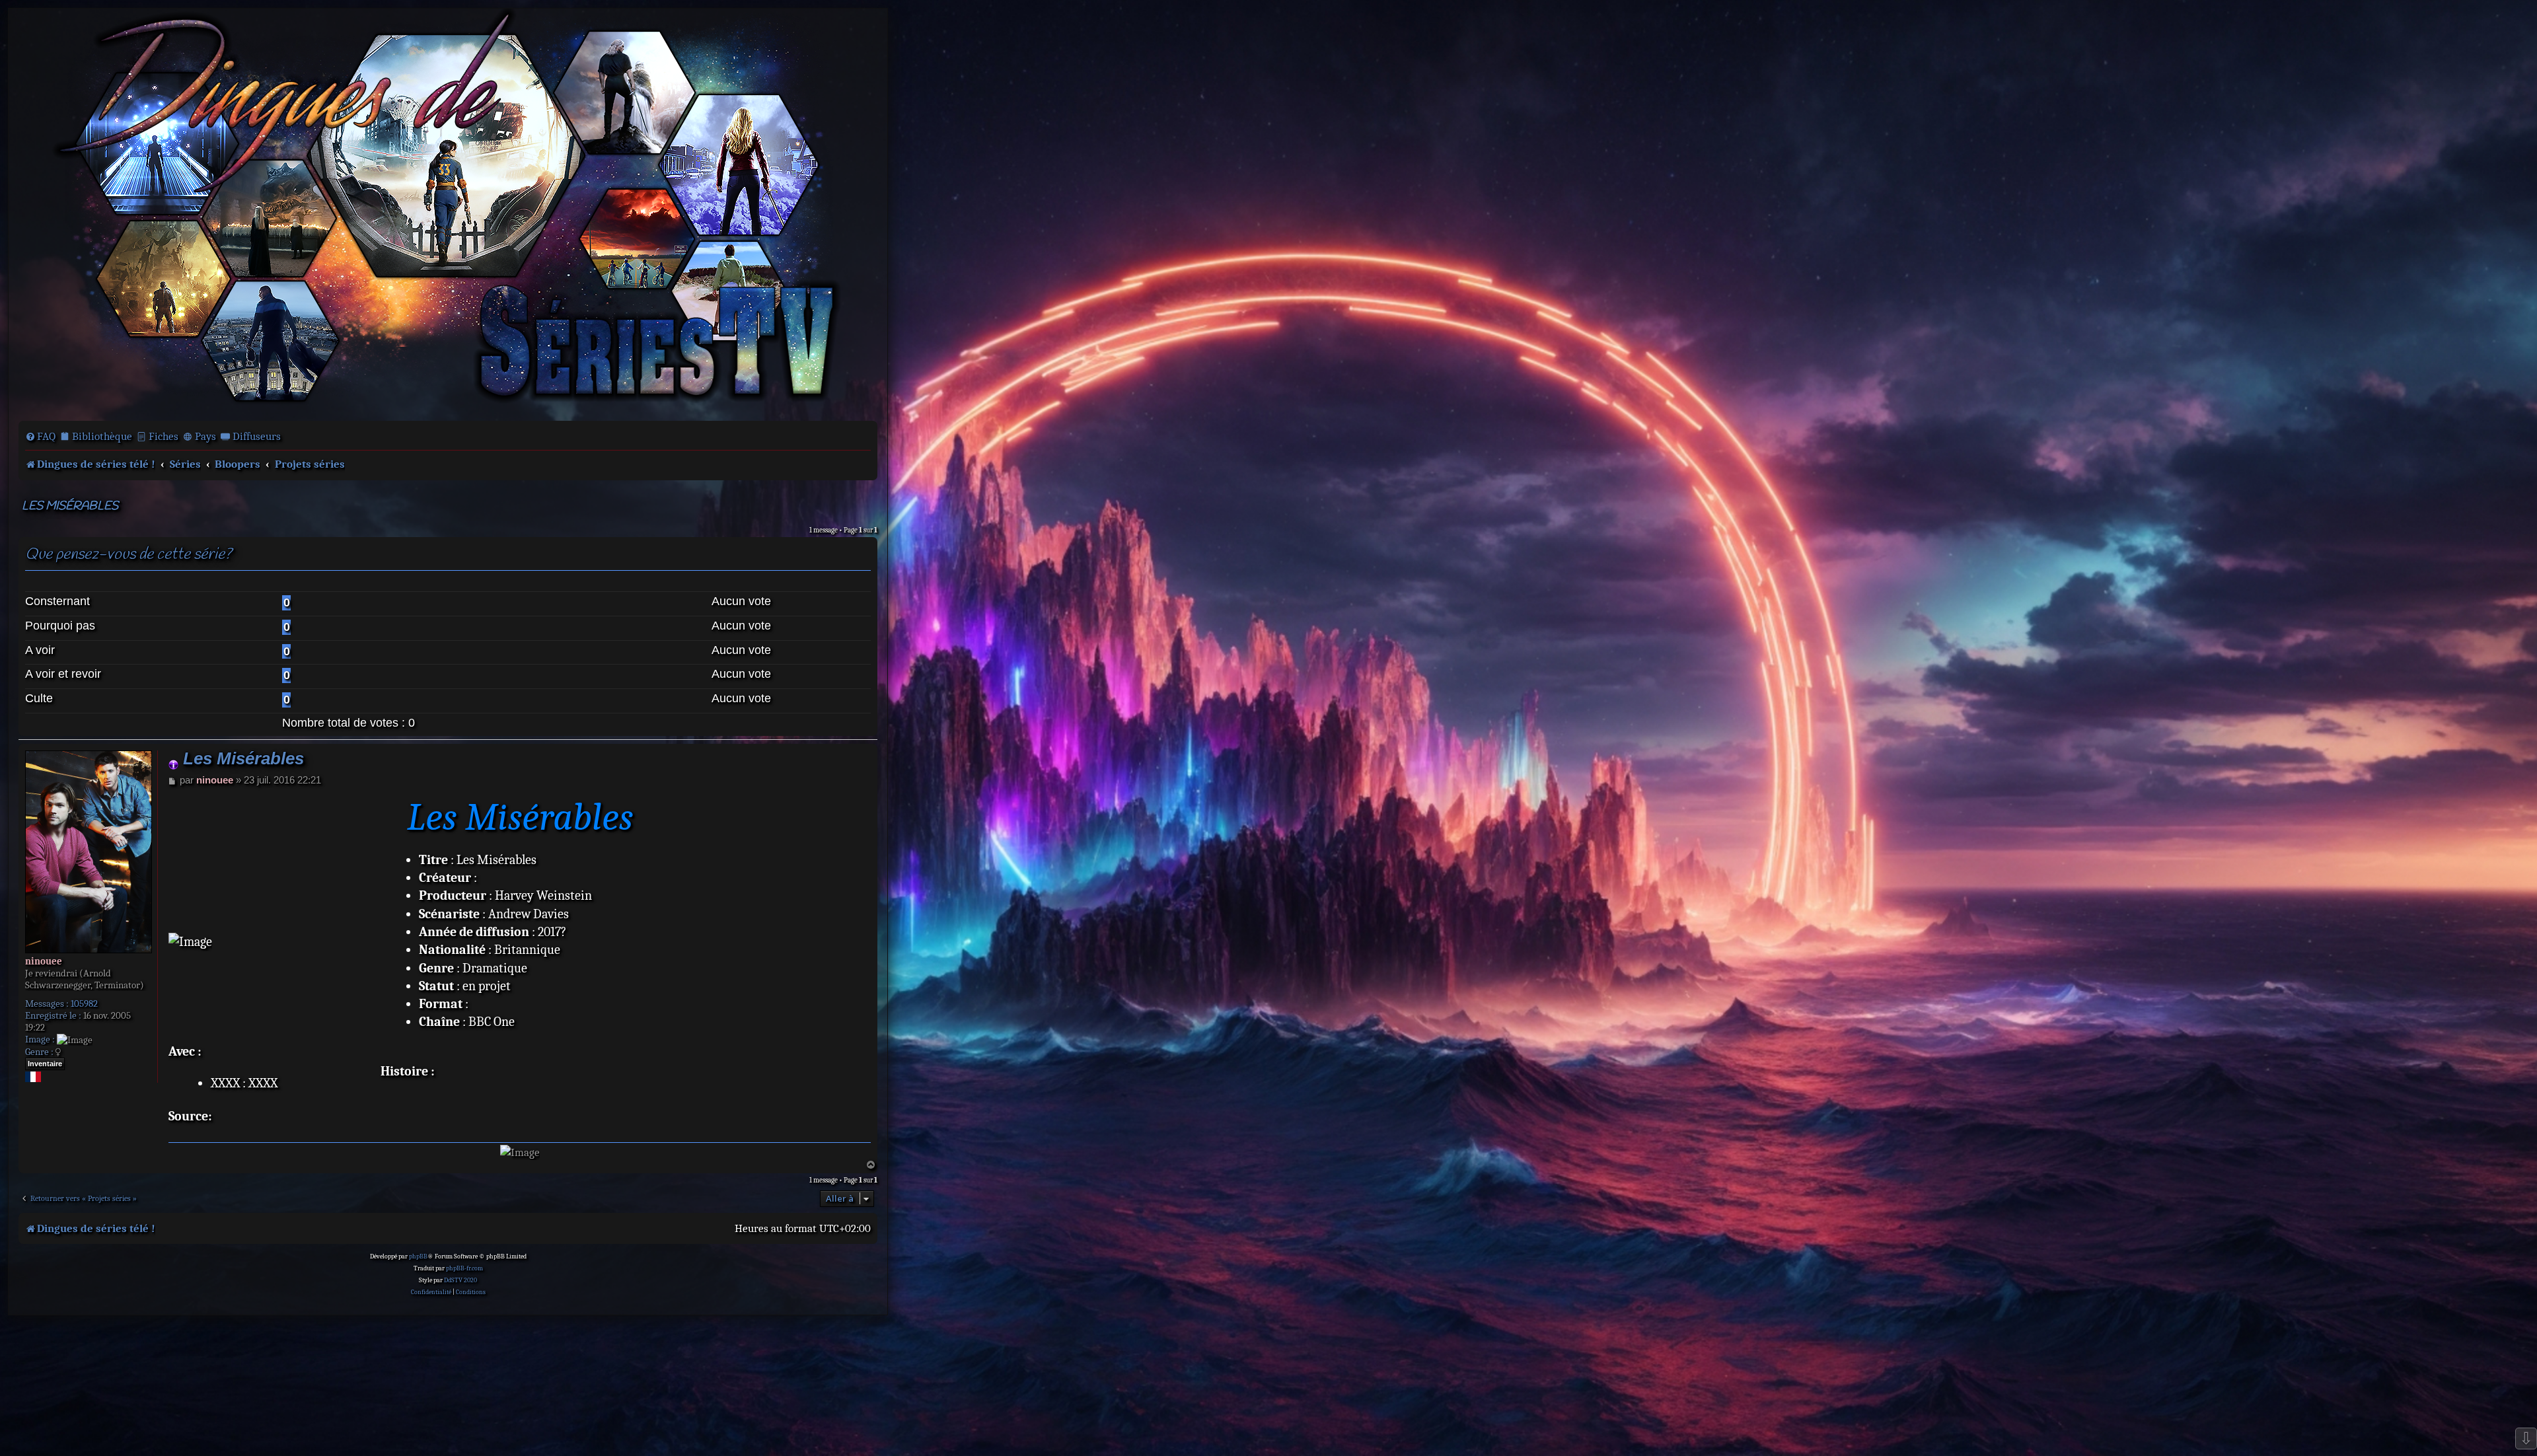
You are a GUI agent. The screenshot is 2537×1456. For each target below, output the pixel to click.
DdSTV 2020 (460, 1280)
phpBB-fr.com (464, 1268)
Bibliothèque (102, 436)
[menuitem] (40, 437)
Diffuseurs (257, 436)
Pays (205, 436)
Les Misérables (70, 506)
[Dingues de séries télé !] (448, 213)
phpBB (418, 1256)
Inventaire (45, 1064)
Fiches (164, 436)
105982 (84, 1003)
